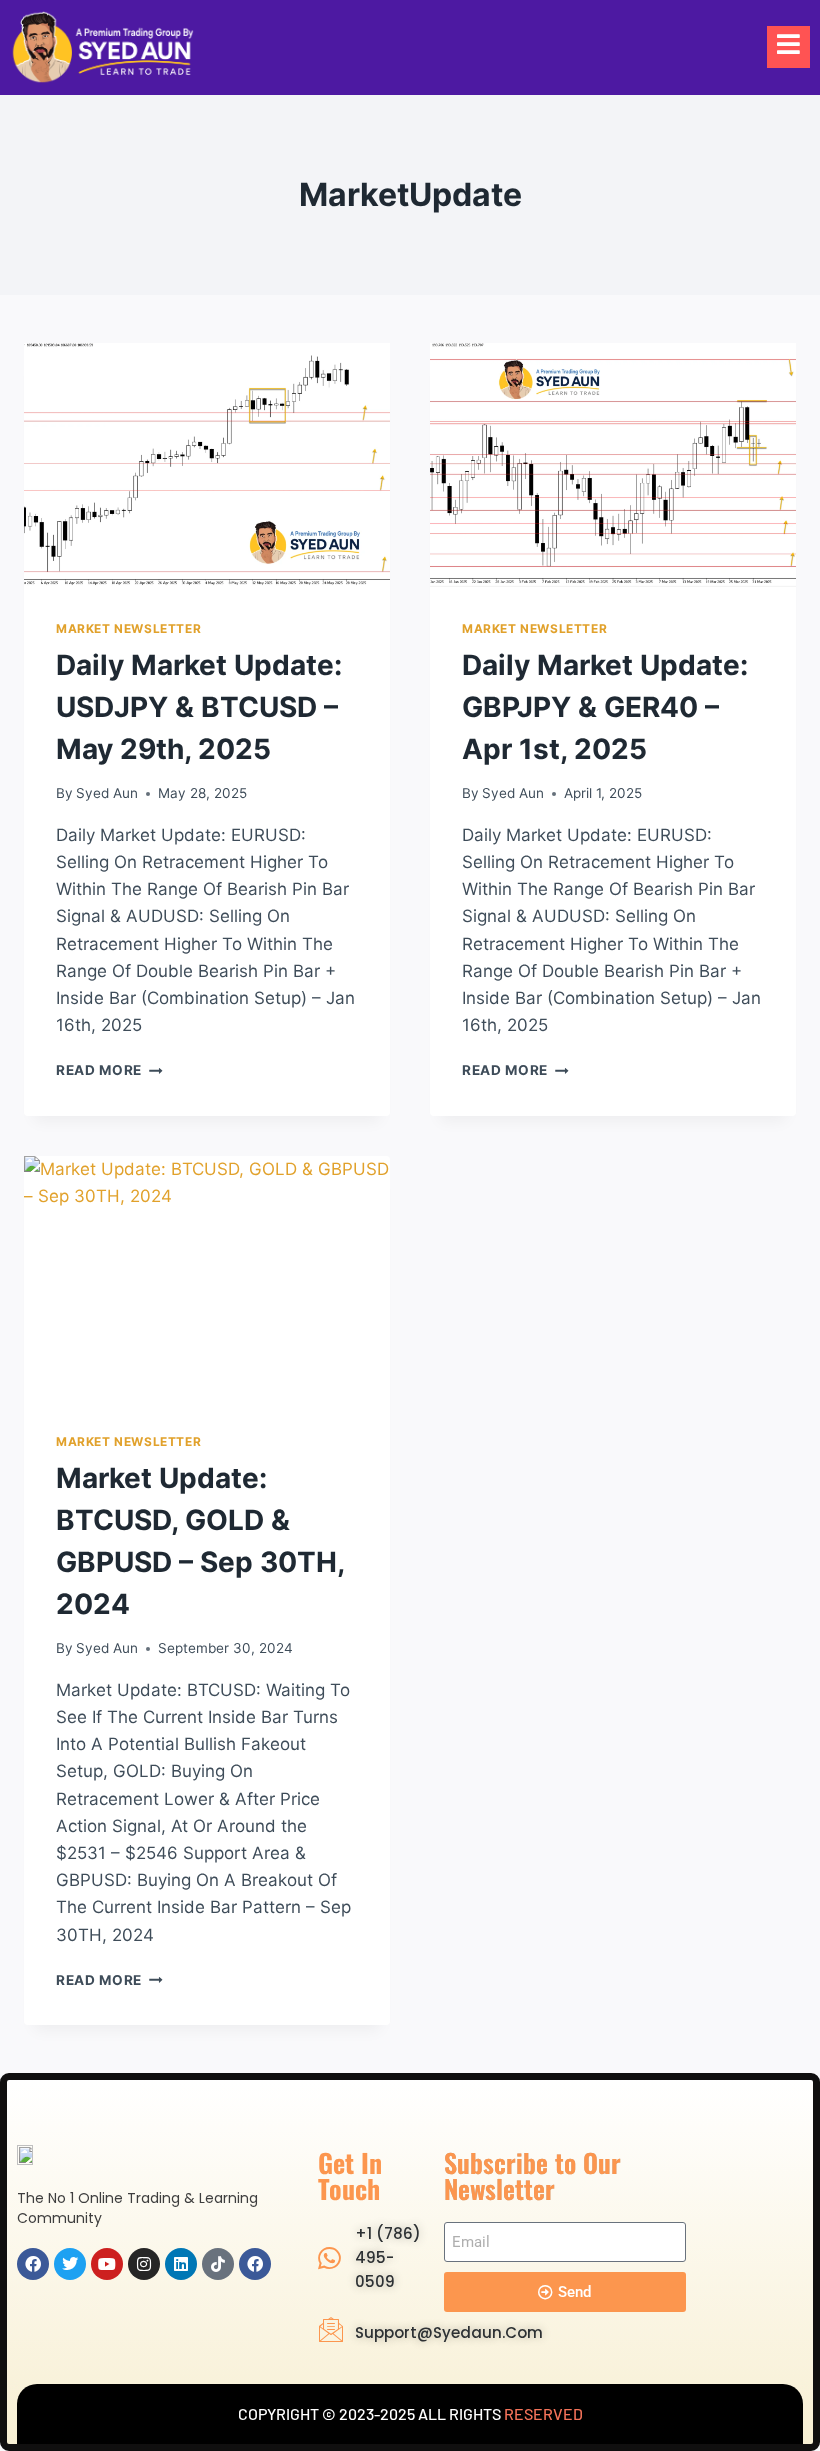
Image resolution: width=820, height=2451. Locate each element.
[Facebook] (33, 2264)
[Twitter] (70, 2264)
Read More (109, 1070)
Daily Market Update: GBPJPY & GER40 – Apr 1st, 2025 (605, 707)
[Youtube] (107, 2264)
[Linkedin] (181, 2264)
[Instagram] (144, 2264)
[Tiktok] (218, 2264)
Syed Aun (107, 793)
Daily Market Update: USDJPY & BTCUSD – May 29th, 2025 (199, 707)
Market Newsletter (128, 628)
